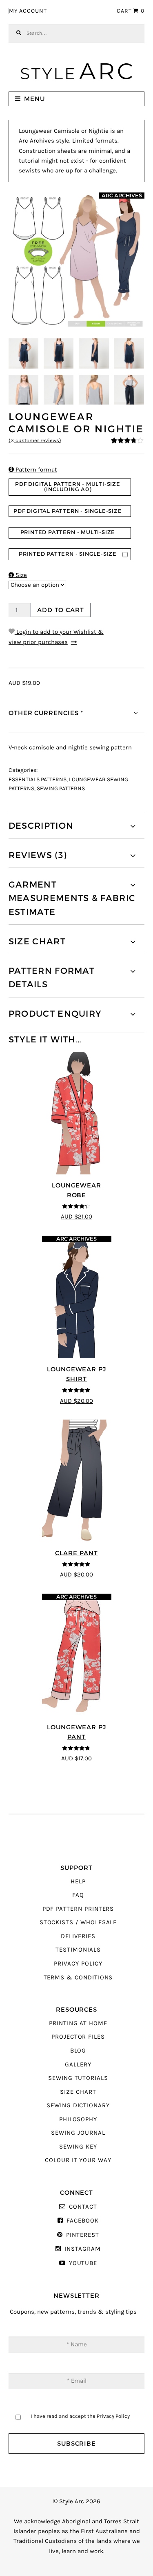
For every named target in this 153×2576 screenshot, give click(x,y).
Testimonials (78, 1950)
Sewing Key (78, 2147)
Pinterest (82, 2235)
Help (78, 1882)
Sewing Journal (78, 2133)
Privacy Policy (78, 1964)
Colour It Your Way (78, 2160)
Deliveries (78, 1936)
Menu (34, 99)
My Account (28, 11)
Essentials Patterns (38, 780)
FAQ (78, 1895)
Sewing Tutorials (78, 2078)
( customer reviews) (35, 441)
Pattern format (33, 470)
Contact (83, 2207)
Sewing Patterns (61, 789)
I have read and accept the (80, 2416)
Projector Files (78, 2037)
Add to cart (60, 610)
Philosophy (78, 2119)
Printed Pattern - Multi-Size (68, 532)
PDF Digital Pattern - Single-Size (68, 511)
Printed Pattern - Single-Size (68, 554)
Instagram (82, 2249)
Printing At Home (78, 2023)
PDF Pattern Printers (78, 1909)
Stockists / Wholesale (78, 1922)
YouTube (83, 2263)
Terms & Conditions (78, 1978)
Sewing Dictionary (78, 2105)
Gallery (78, 2065)
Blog (78, 2051)
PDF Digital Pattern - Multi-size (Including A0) (68, 487)
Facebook (82, 2221)
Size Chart (78, 2092)
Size (18, 575)
